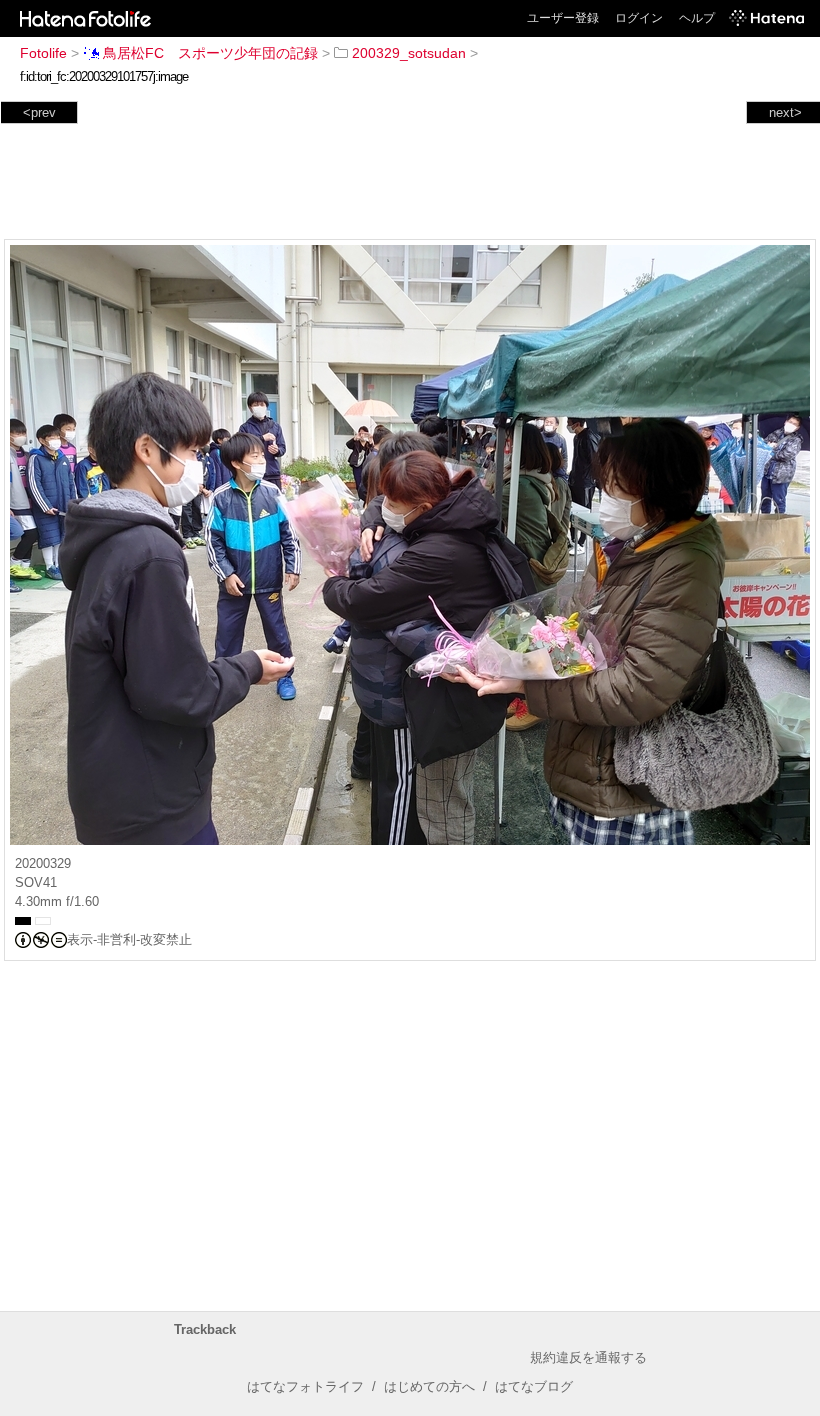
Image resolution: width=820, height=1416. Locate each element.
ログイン (639, 18)
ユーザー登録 (563, 18)
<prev (39, 112)
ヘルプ (697, 18)
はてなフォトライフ (305, 1386)
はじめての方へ (429, 1386)
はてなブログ (534, 1386)
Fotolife (43, 53)
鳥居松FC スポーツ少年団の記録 (210, 53)
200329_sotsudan (409, 53)
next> (785, 112)
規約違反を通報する (588, 1357)
